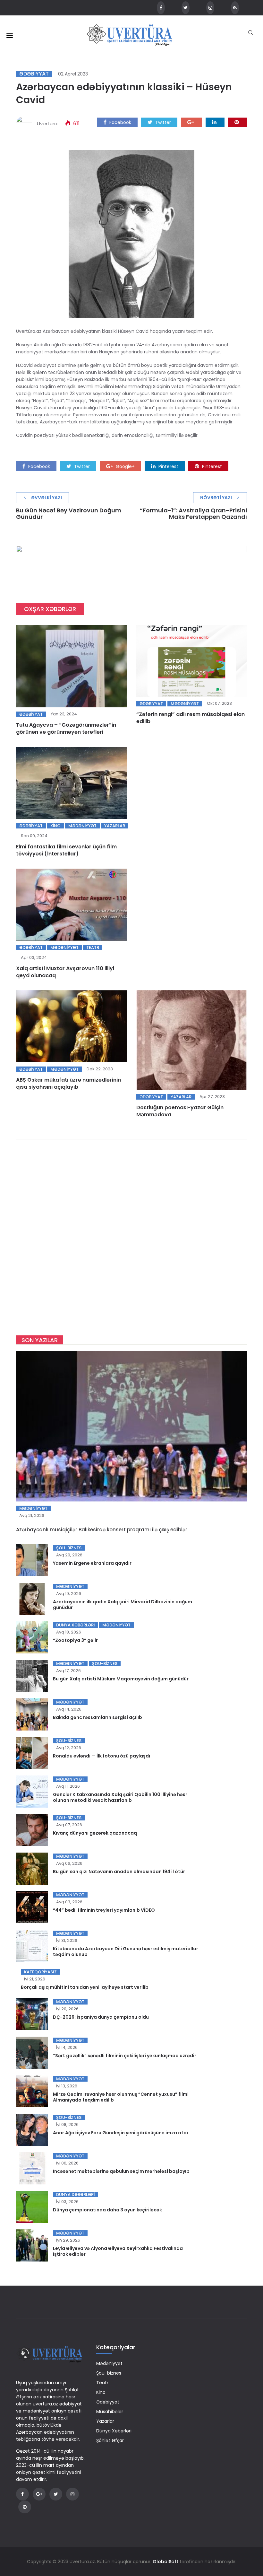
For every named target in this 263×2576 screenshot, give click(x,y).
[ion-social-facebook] (161, 8)
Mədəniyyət (185, 704)
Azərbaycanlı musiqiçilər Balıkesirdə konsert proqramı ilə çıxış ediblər (102, 1530)
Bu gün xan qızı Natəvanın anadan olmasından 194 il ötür (119, 1872)
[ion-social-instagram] (210, 8)
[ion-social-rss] (235, 8)
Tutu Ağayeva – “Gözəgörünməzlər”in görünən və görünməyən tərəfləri (66, 728)
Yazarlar (115, 826)
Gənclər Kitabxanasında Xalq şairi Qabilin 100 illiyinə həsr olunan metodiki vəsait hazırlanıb (120, 1797)
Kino (55, 826)
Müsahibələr (110, 2412)
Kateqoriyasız (40, 1972)
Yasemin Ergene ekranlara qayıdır (92, 1563)
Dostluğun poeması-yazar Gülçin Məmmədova (180, 1111)
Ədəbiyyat (34, 74)
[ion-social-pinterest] (25, 2507)
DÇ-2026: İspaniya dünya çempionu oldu (101, 2017)
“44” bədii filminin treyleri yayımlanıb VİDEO (104, 1910)
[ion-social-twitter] (186, 8)
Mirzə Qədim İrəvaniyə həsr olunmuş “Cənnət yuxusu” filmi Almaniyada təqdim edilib (121, 2097)
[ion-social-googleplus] (39, 2494)
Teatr (93, 947)
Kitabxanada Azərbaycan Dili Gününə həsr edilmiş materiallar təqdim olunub (126, 1952)
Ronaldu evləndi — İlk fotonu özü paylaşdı (102, 1756)
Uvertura (47, 124)
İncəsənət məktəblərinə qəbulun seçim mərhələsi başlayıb (121, 2171)
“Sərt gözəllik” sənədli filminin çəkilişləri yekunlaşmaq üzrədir (125, 2056)
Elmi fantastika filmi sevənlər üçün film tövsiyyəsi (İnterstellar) (66, 850)
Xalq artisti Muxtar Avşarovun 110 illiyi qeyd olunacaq (65, 972)
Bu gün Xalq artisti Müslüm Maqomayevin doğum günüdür (121, 1679)
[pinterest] (238, 122)
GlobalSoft (165, 2562)
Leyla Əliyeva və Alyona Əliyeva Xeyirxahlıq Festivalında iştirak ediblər (118, 2251)
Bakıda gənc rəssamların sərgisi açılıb (98, 1717)
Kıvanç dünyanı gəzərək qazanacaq (95, 1833)
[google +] (191, 122)
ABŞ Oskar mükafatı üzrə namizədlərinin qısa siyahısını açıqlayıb (68, 1083)
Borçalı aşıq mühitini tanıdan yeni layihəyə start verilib (85, 1987)
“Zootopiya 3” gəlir (75, 1640)
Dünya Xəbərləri (75, 1625)
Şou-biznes (69, 1548)
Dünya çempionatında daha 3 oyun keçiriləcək (107, 2210)
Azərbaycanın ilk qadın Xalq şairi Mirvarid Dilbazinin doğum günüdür (123, 1605)
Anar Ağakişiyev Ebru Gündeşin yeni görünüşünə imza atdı (120, 2133)
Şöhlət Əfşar (110, 2440)
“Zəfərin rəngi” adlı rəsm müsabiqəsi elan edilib (191, 718)
